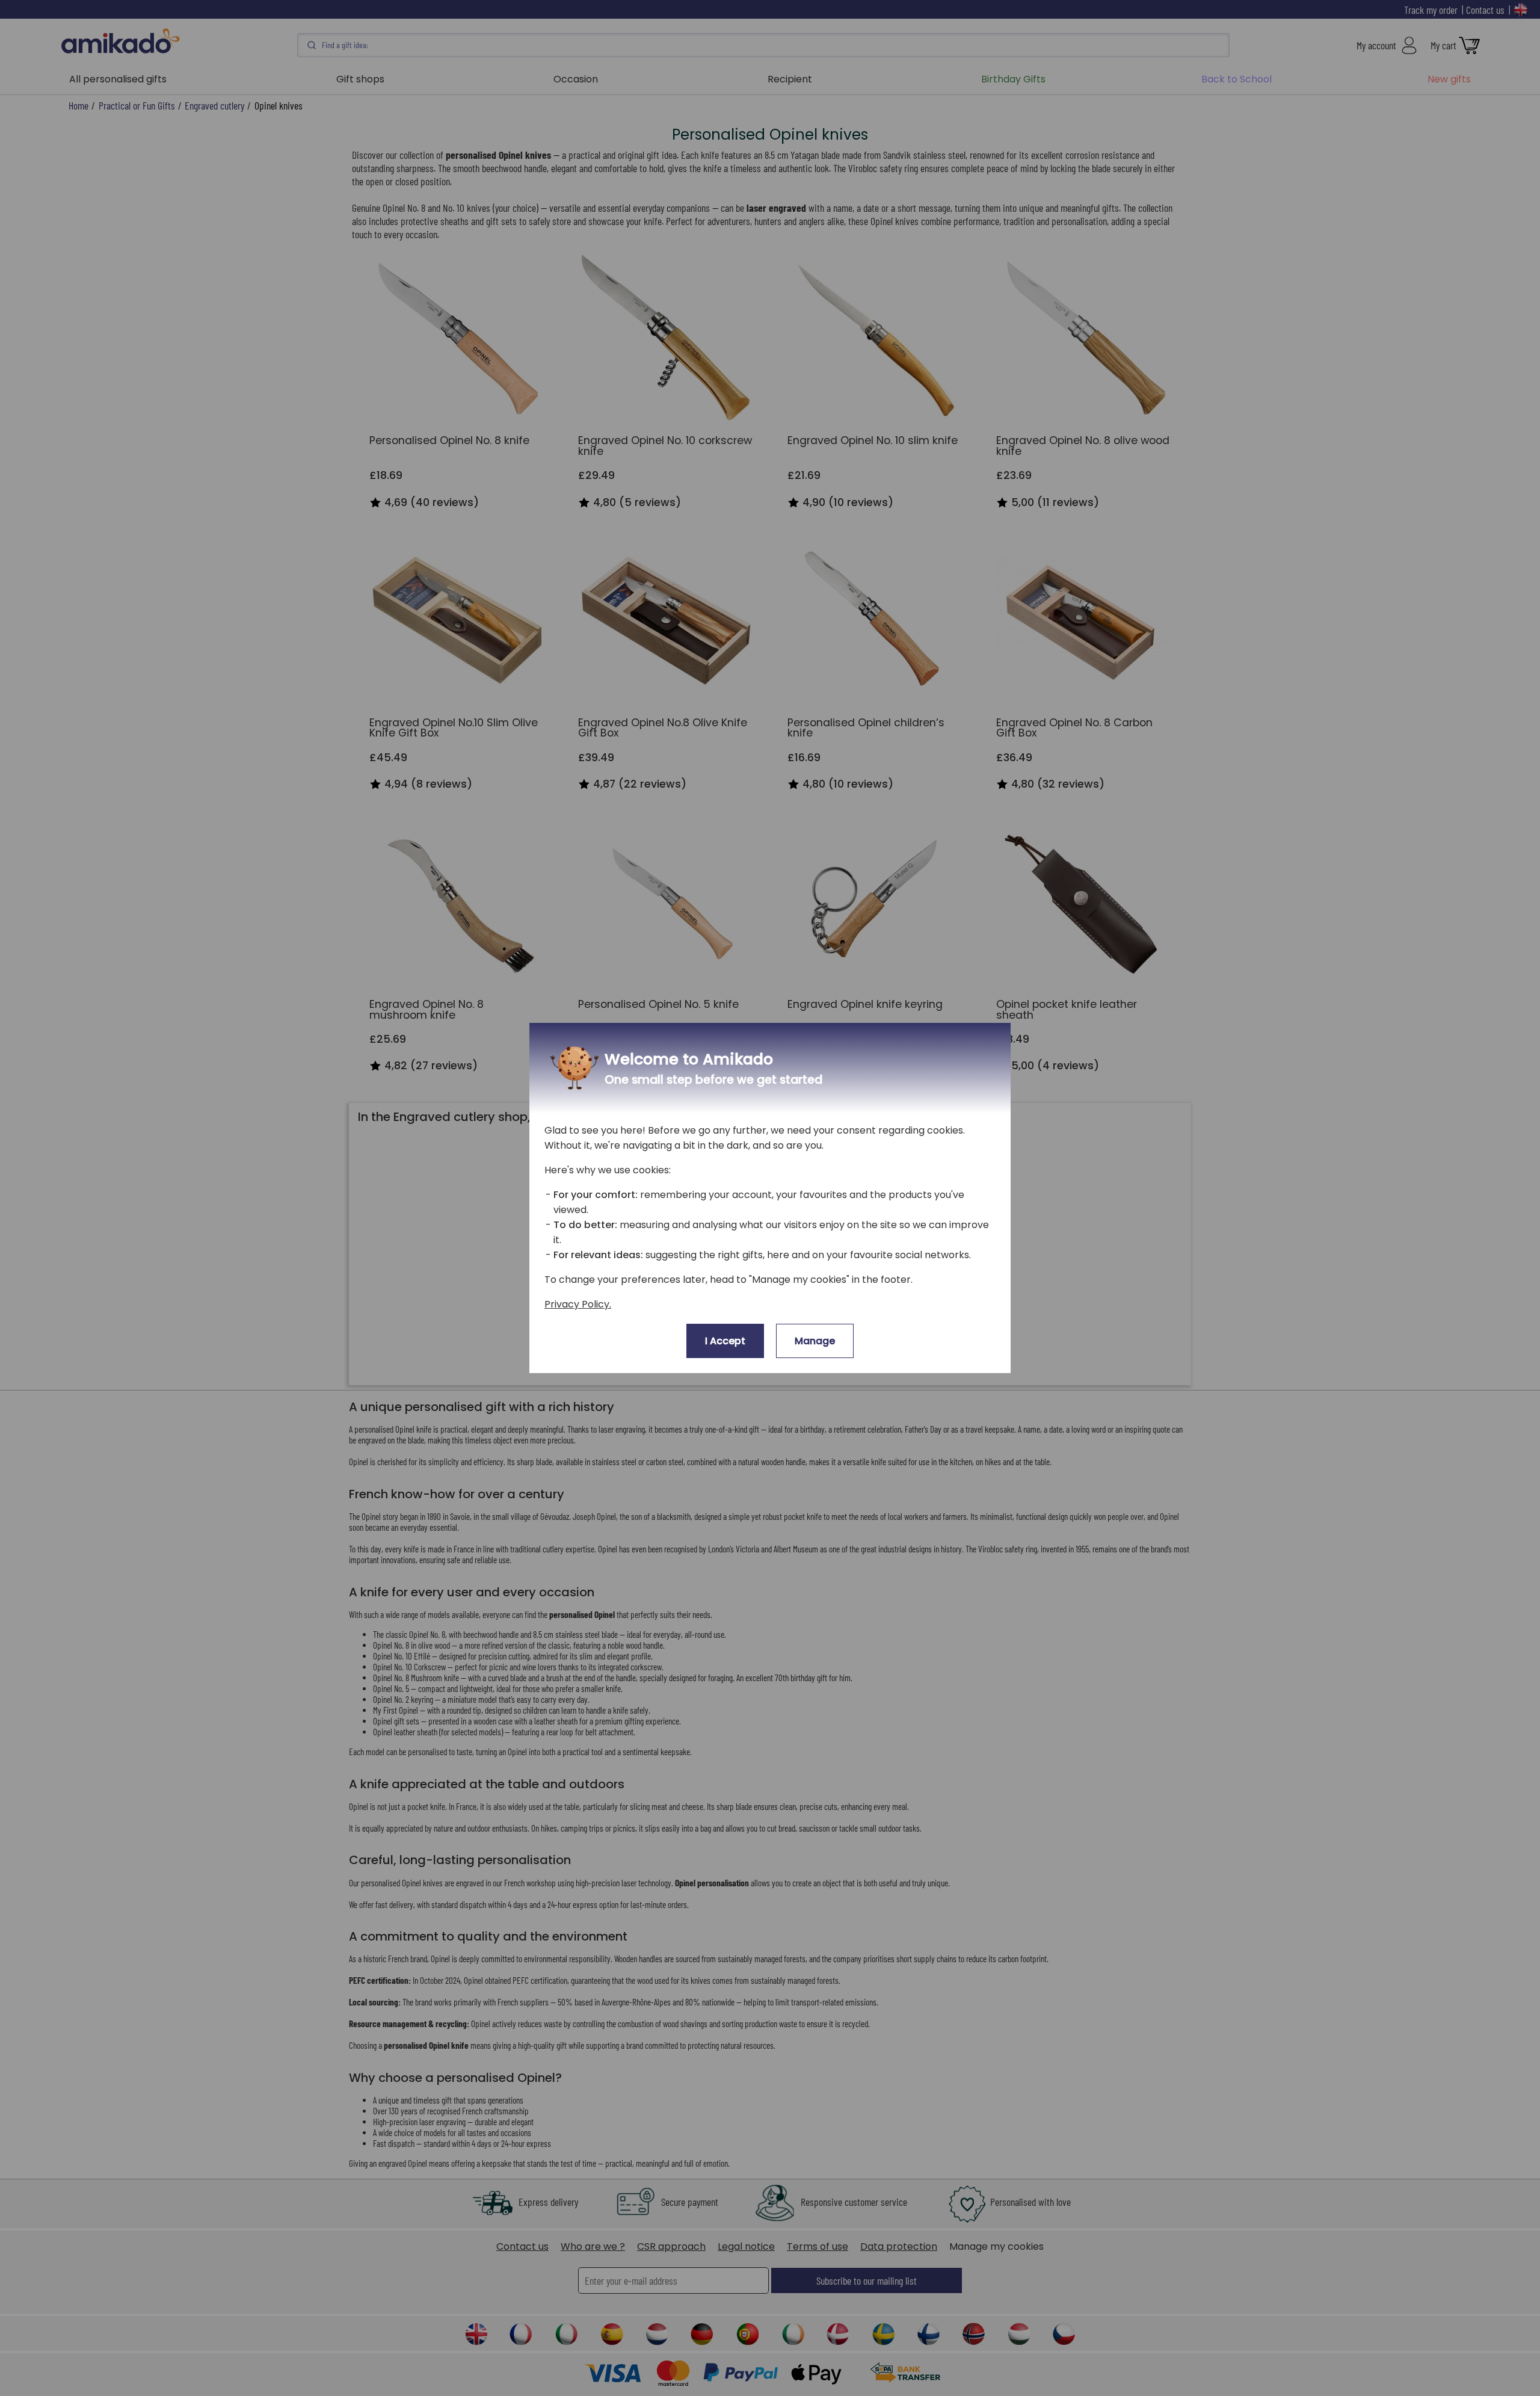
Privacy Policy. (578, 1304)
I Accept (725, 1341)
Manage (815, 1341)
